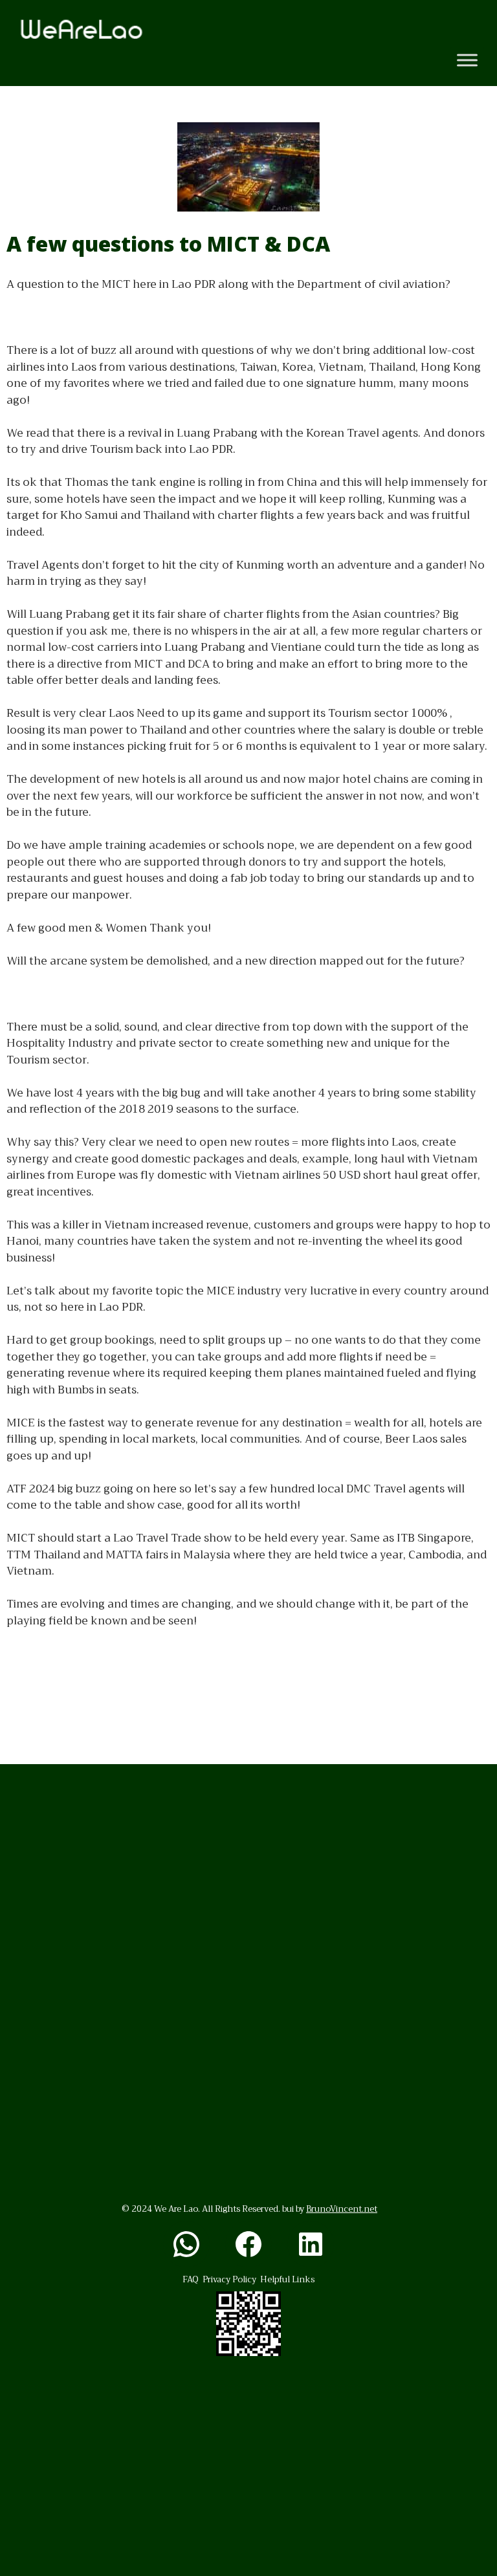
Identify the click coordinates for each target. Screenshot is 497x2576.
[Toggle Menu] (467, 60)
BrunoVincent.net (342, 2209)
